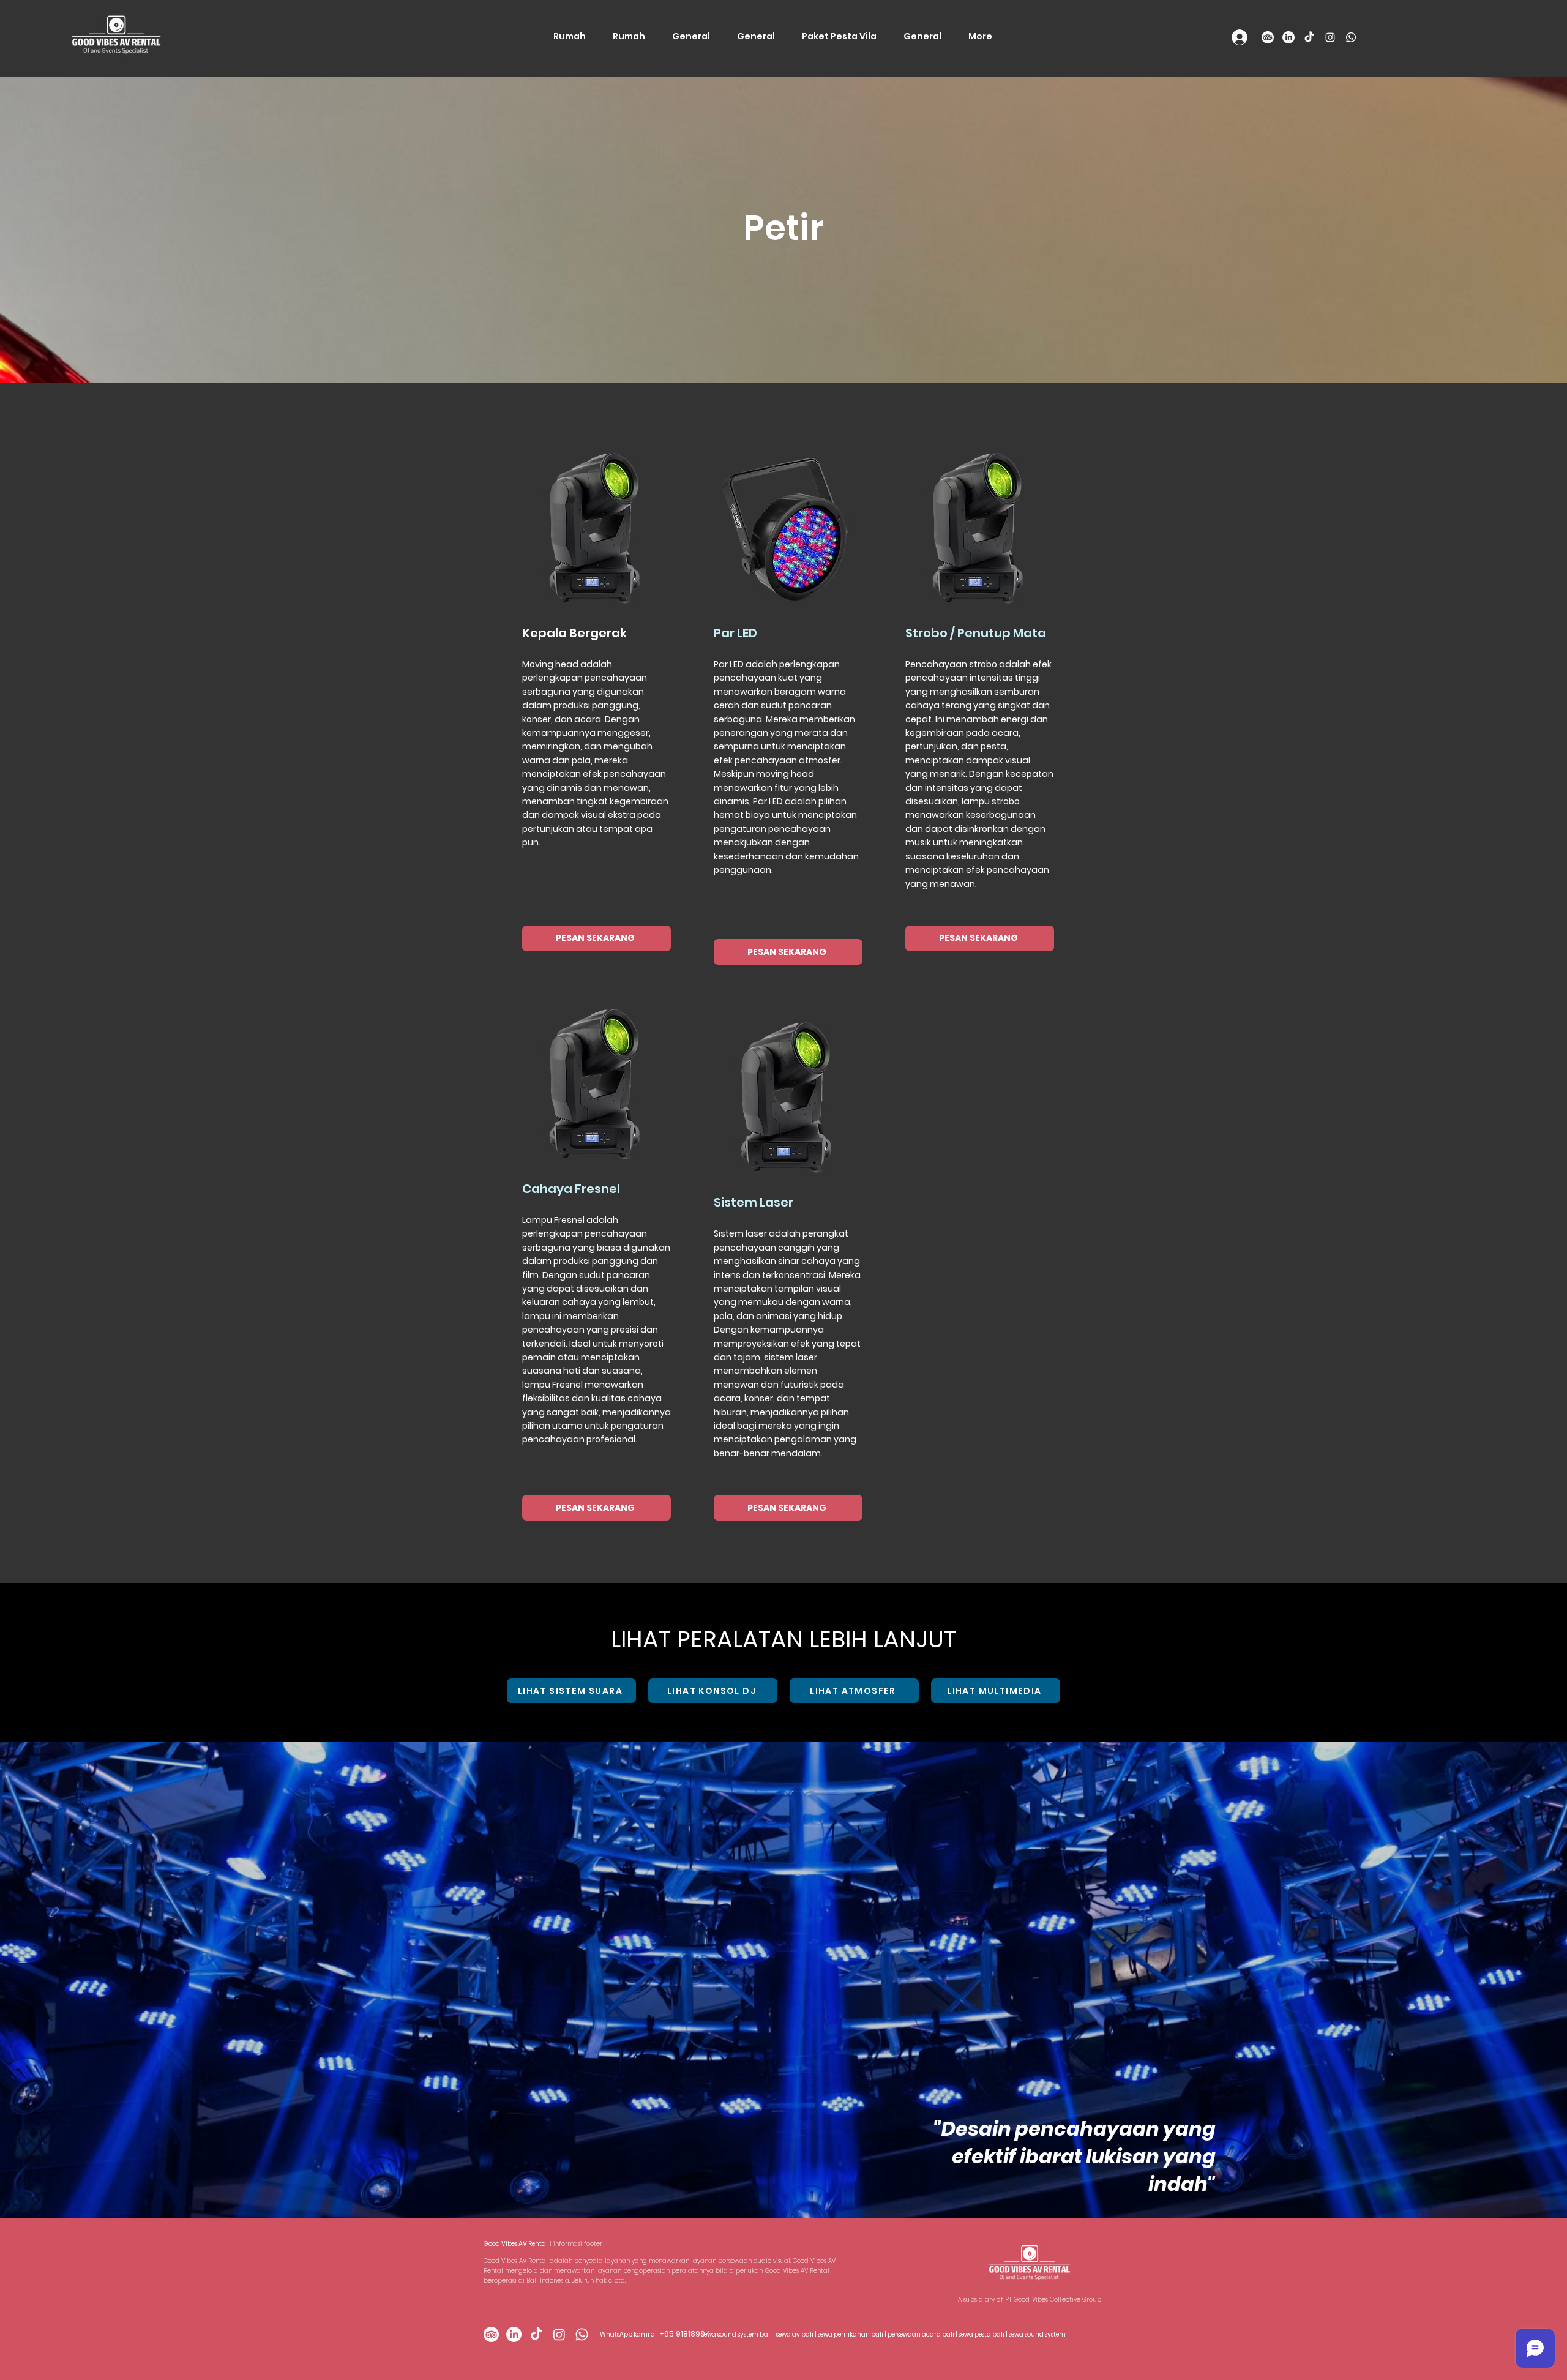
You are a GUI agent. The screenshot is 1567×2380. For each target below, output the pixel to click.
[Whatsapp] (1351, 37)
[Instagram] (1330, 37)
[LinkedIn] (1288, 37)
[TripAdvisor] (1268, 37)
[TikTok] (1309, 37)
